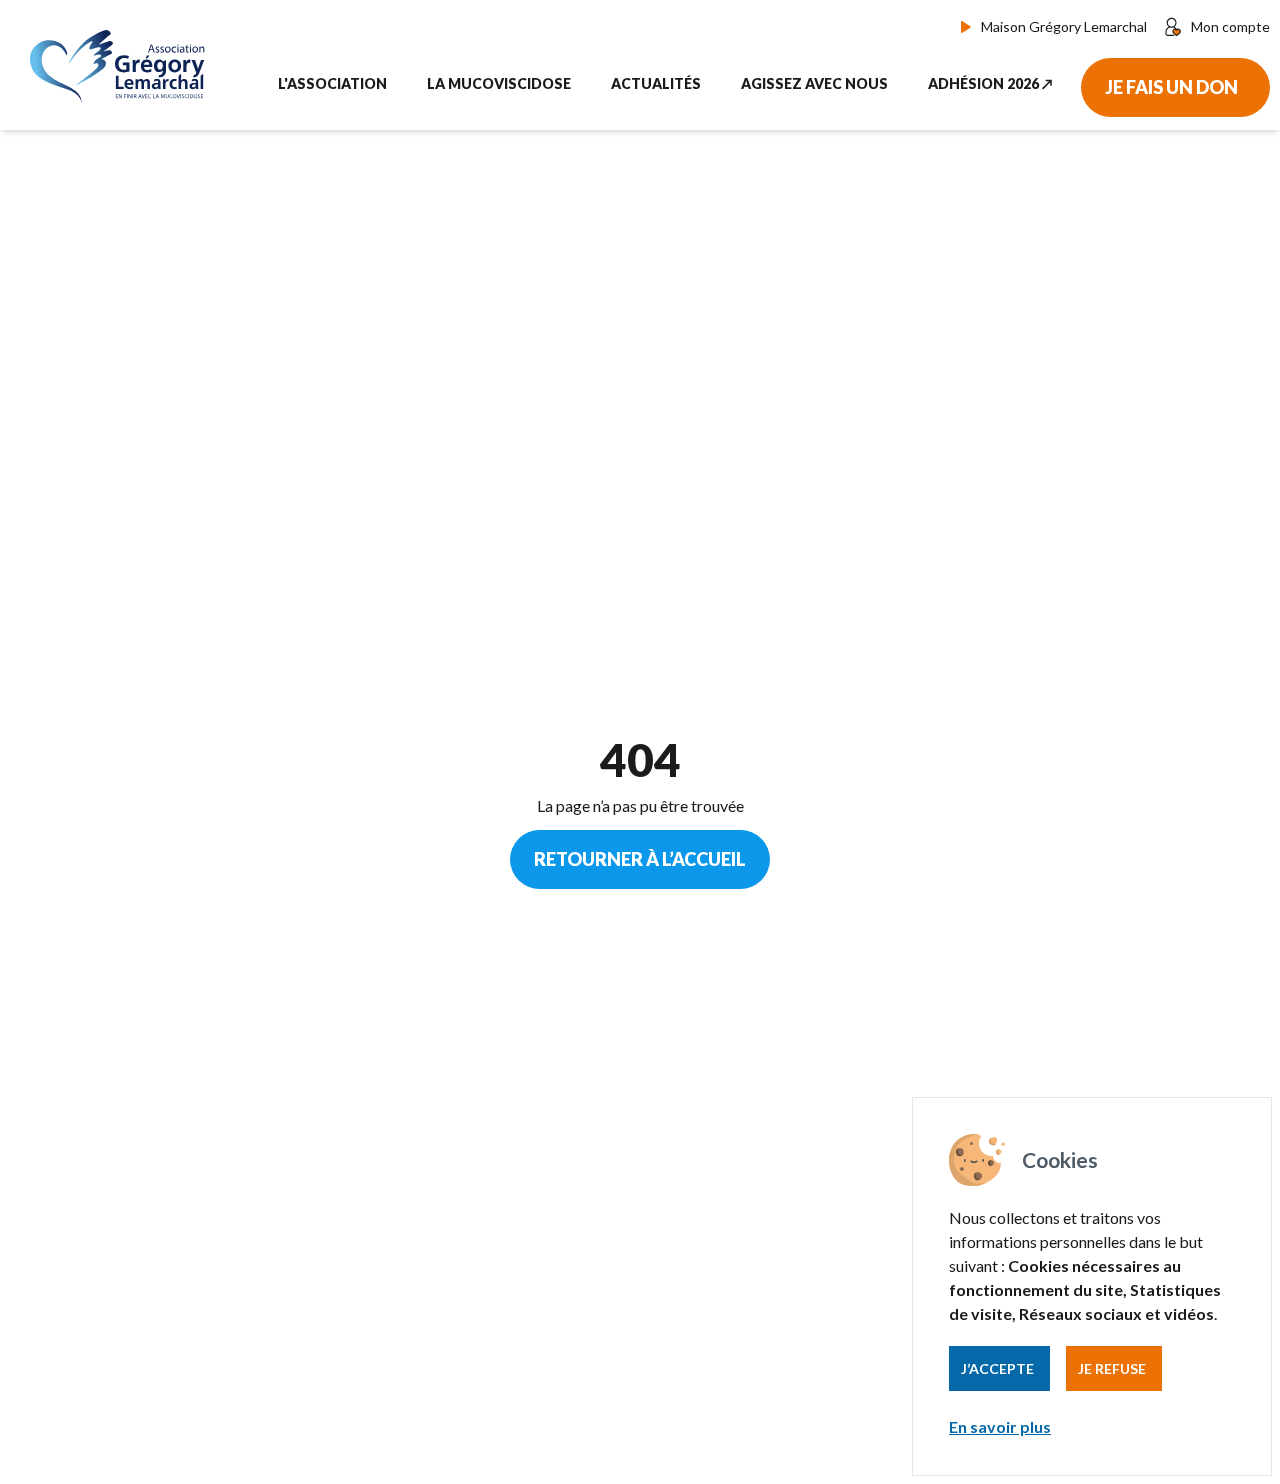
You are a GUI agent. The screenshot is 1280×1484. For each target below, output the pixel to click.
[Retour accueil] (122, 65)
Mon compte (1230, 26)
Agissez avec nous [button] (814, 83)
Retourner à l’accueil (640, 859)
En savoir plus (1000, 1426)
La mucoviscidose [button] (499, 83)
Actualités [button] (656, 83)
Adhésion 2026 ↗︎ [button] (990, 83)
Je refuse (1112, 1368)
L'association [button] (332, 83)
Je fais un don (1171, 87)
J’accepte (997, 1368)
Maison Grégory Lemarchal (1064, 26)
